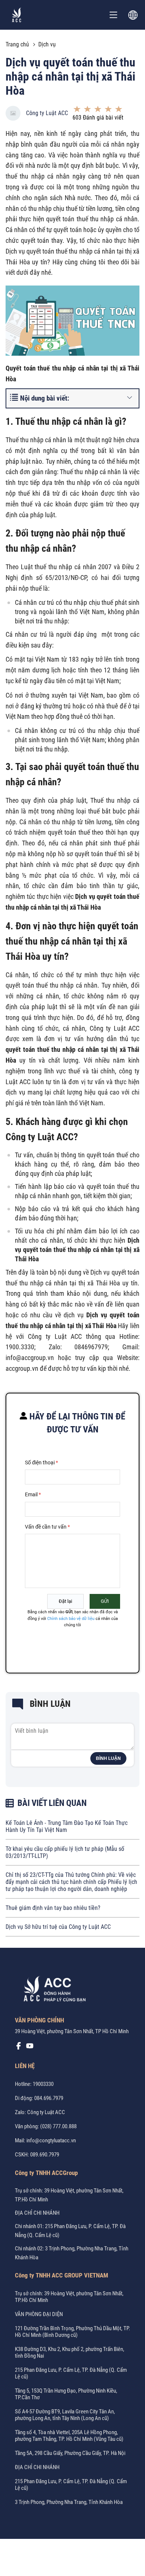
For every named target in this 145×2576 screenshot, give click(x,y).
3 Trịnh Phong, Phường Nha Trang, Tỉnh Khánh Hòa (69, 2502)
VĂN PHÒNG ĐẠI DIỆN (39, 2314)
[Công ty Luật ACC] (17, 15)
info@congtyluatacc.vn (51, 2140)
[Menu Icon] (113, 15)
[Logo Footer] (52, 1990)
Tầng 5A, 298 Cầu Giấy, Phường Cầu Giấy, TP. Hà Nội (70, 2453)
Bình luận (108, 1758)
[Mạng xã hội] (19, 2048)
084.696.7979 (49, 2098)
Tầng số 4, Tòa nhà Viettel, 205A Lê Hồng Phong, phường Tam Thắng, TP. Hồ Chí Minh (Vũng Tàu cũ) (69, 2436)
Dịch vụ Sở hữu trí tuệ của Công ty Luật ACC (58, 1927)
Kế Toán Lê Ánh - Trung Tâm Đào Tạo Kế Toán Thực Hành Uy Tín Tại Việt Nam (67, 1826)
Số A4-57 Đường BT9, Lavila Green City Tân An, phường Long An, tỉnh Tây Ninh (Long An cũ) (65, 2415)
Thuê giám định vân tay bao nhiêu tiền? (53, 1908)
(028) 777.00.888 (58, 2126)
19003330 (43, 2084)
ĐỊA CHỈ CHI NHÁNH (37, 2213)
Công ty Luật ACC (47, 113)
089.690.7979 (45, 2155)
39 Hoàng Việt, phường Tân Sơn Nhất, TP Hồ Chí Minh (72, 2031)
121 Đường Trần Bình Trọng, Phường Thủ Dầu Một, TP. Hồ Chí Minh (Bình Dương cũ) (72, 2332)
